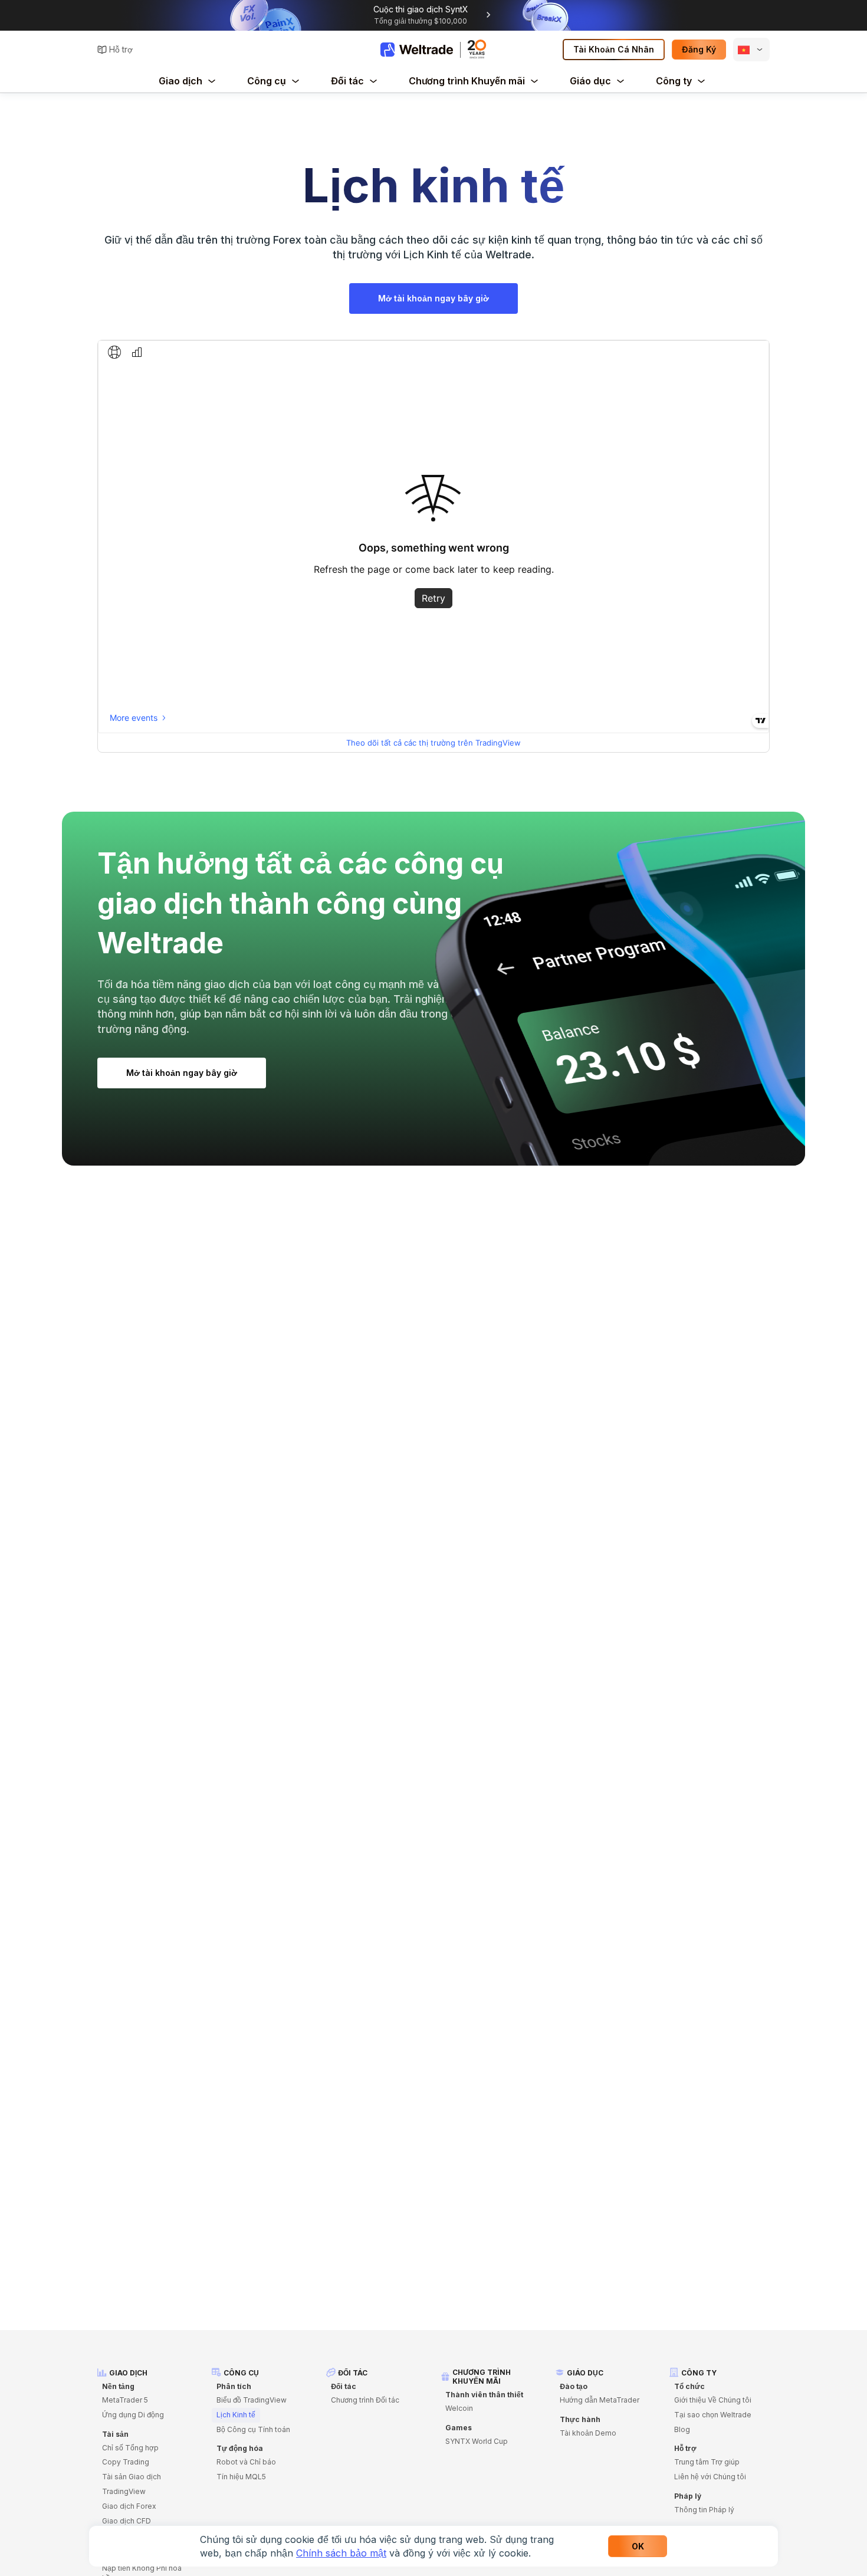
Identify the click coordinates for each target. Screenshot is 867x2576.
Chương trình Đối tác (365, 2400)
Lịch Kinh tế (236, 2415)
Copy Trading (126, 2462)
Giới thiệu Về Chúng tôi (713, 2400)
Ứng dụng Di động (133, 2415)
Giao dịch (180, 81)
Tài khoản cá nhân (614, 49)
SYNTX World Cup (477, 2441)
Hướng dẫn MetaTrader (600, 2400)
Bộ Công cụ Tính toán (253, 2429)
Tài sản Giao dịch (132, 2477)
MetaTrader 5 (125, 2400)
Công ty (674, 81)
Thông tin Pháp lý (704, 2510)
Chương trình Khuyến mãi (467, 81)
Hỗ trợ (121, 49)
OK (638, 2546)
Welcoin (459, 2408)
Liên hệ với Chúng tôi (710, 2477)
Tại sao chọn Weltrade (713, 2415)
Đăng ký (699, 49)
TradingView (124, 2491)
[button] (751, 50)
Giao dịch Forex (129, 2506)
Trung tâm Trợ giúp (707, 2462)
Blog (682, 2429)
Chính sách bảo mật (341, 2553)
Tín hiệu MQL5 (241, 2477)
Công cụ (267, 81)
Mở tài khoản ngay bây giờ (433, 298)
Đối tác (347, 81)
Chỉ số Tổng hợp (130, 2448)
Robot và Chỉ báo (246, 2462)
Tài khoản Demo (588, 2433)
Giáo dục (590, 81)
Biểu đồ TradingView (252, 2400)
